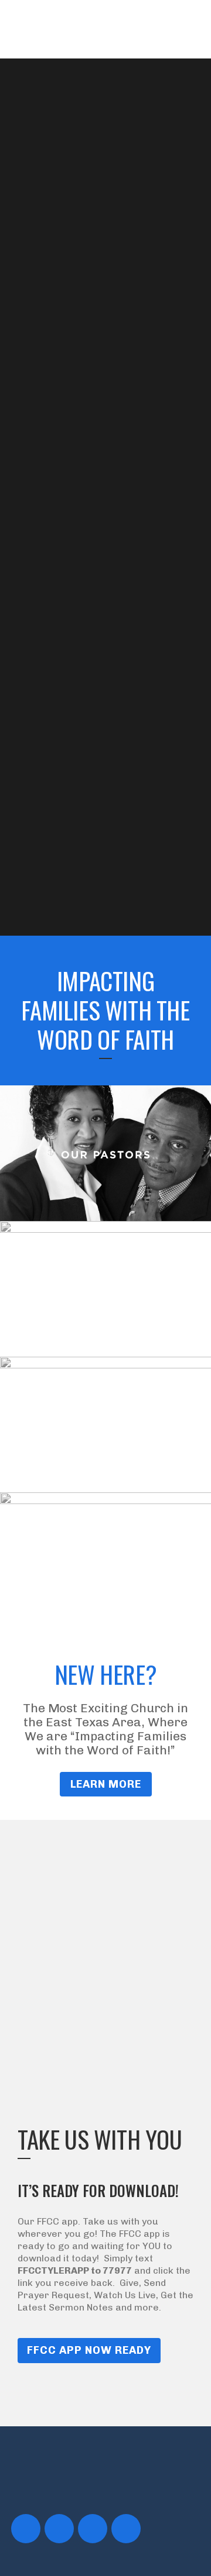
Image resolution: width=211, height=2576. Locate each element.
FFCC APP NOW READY (89, 2350)
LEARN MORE (106, 1784)
